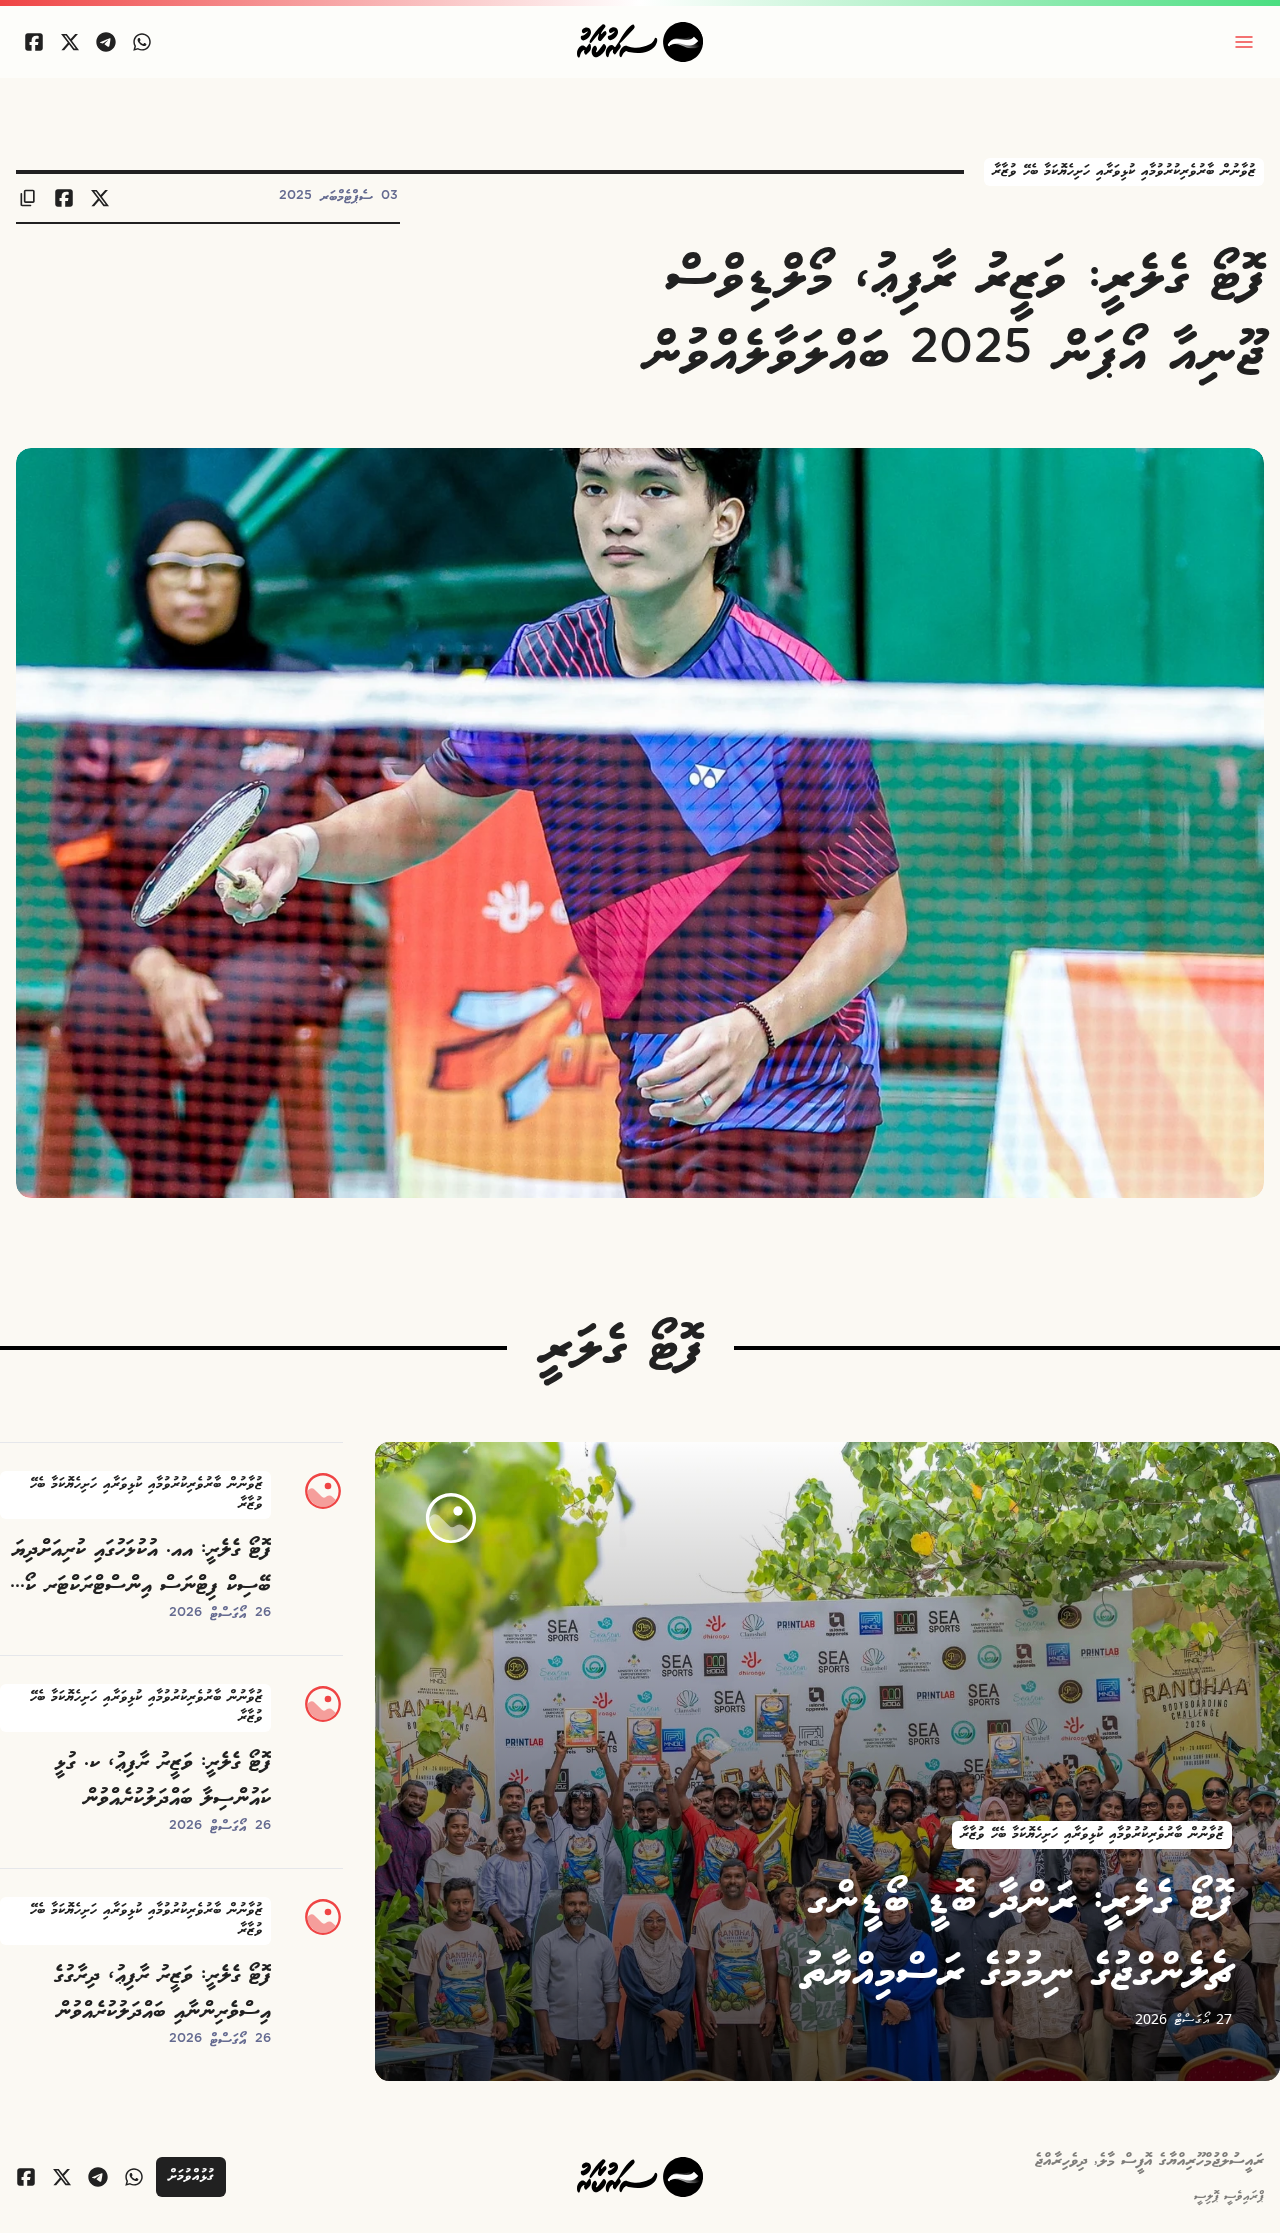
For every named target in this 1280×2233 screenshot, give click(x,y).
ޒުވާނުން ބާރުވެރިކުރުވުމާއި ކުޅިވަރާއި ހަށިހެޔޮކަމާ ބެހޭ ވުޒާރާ (1124, 171)
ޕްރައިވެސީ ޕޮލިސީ (1229, 2196)
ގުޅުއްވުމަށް (191, 2176)
